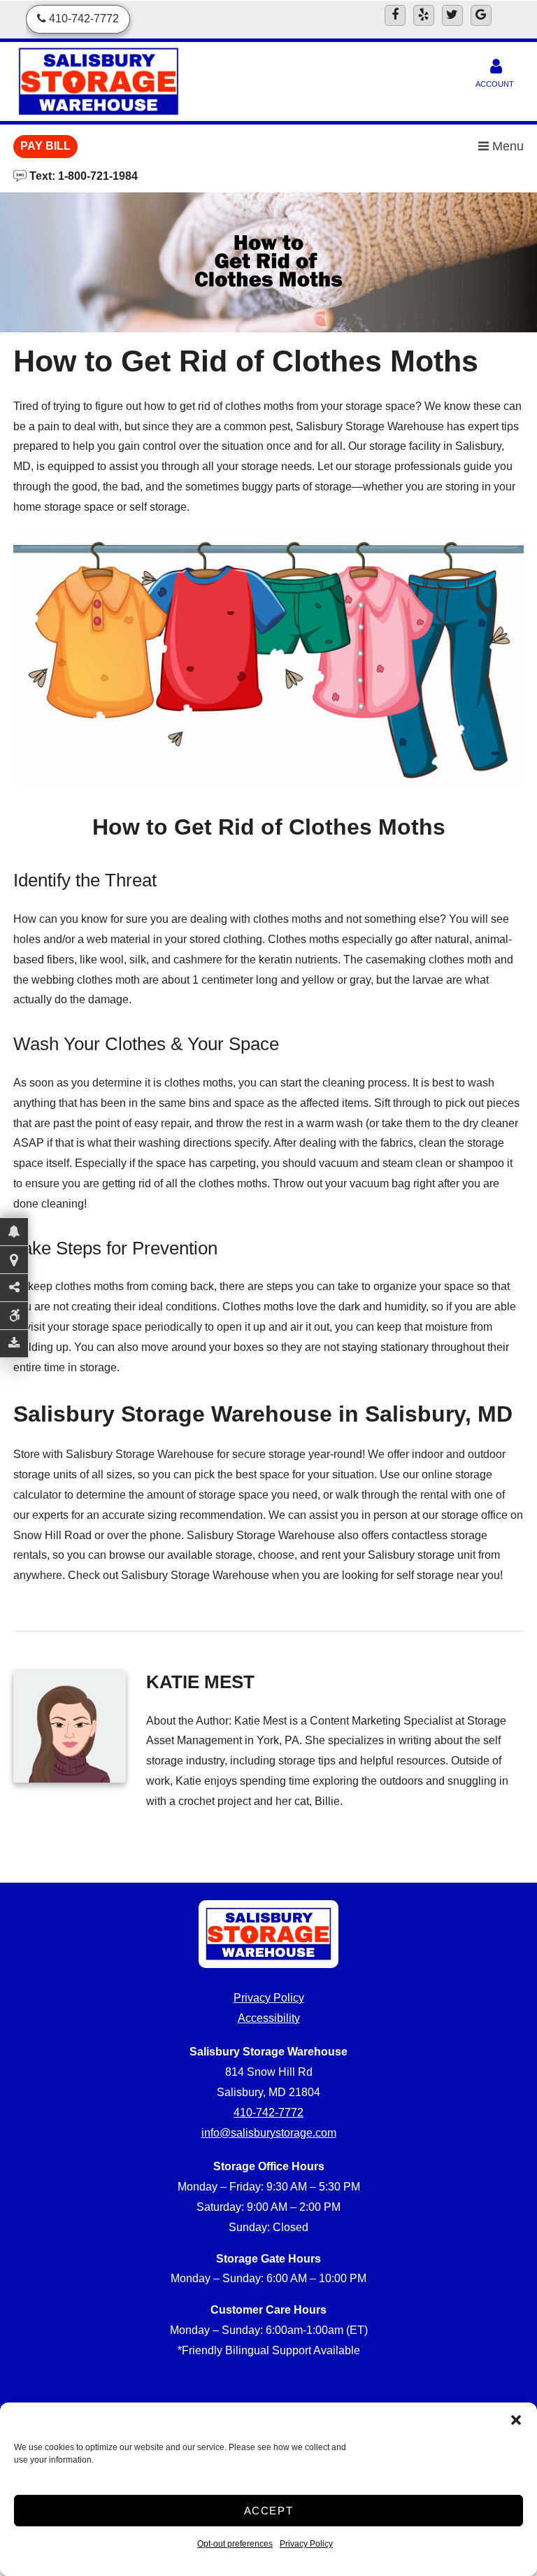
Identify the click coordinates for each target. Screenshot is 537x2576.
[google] (481, 15)
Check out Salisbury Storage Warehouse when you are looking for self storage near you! (285, 1575)
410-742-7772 (268, 2113)
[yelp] (424, 15)
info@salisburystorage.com (269, 2133)
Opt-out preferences (235, 2544)
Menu (506, 146)
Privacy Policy (306, 2544)
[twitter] (452, 15)
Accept (269, 2511)
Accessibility (269, 2018)
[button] (516, 2420)
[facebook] (395, 15)
